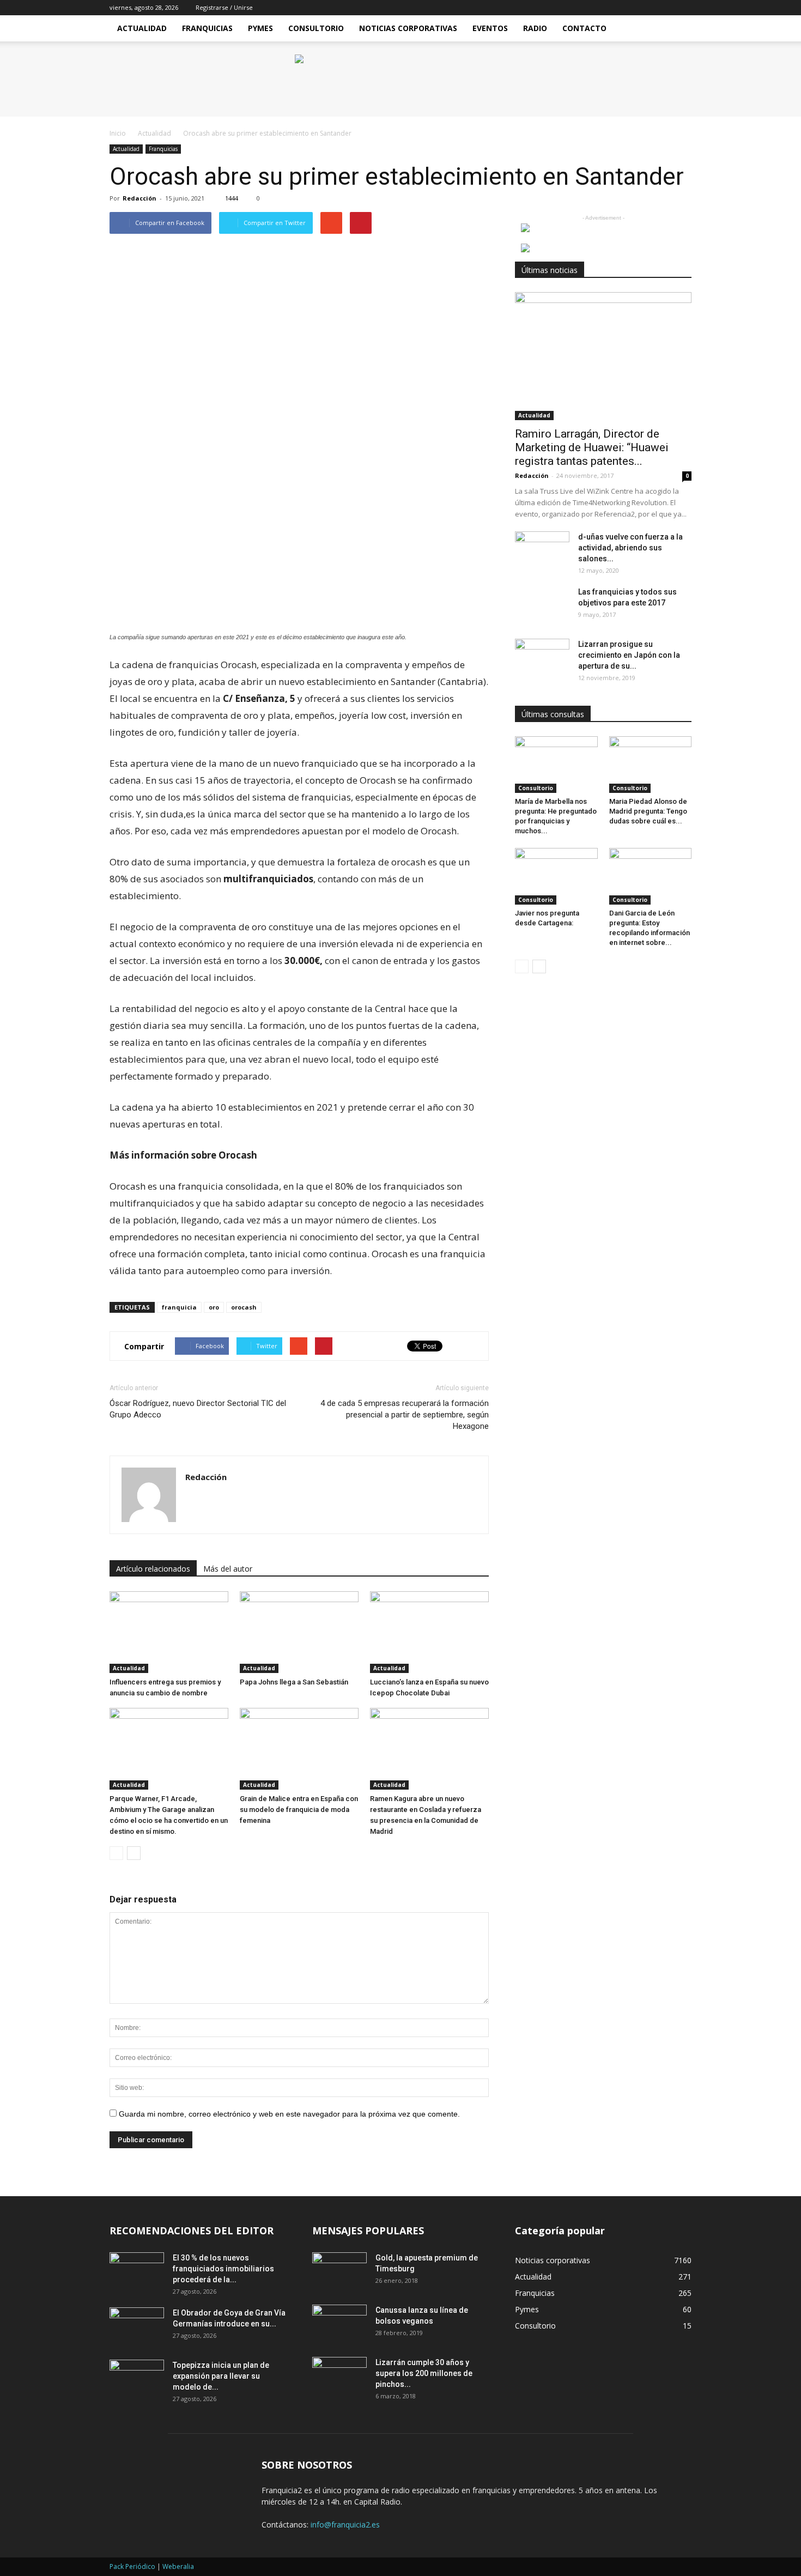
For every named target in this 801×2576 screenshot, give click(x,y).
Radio (535, 28)
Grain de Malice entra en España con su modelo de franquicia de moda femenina (299, 1810)
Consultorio (316, 28)
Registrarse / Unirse (224, 7)
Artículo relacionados (153, 1569)
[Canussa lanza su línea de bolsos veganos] (339, 2324)
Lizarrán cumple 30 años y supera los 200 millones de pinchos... (424, 2373)
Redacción (139, 198)
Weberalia (178, 2566)
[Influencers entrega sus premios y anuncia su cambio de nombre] (169, 1632)
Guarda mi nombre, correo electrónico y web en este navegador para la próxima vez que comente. (289, 2114)
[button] (678, 28)
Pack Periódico (132, 2566)
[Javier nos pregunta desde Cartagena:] (556, 876)
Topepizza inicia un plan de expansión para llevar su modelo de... (221, 2376)
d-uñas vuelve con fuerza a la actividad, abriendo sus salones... (630, 548)
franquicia (179, 1307)
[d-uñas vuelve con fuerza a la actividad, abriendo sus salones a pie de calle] (542, 550)
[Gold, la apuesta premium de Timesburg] (339, 2271)
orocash (244, 1307)
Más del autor (228, 1569)
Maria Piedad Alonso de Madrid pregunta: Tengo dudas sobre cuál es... (648, 811)
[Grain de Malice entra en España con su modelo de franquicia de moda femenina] (299, 1749)
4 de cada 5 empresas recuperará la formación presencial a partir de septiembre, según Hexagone (405, 1415)
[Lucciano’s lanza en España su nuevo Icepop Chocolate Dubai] (429, 1632)
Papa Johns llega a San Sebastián (294, 1682)
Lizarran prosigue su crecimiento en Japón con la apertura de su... (629, 655)
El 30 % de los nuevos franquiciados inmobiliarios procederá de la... (223, 2269)
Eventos (490, 28)
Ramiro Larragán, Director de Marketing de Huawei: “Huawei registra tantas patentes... (592, 447)
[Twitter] (683, 8)
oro (214, 1307)
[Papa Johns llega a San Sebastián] (299, 1632)
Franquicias (207, 28)
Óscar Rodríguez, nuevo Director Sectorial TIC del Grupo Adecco (198, 1409)
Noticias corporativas (553, 2260)
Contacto (584, 28)
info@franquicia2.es (345, 2525)
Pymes (260, 28)
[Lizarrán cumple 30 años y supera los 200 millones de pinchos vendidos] (339, 2376)
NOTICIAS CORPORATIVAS (408, 28)
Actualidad (142, 28)
